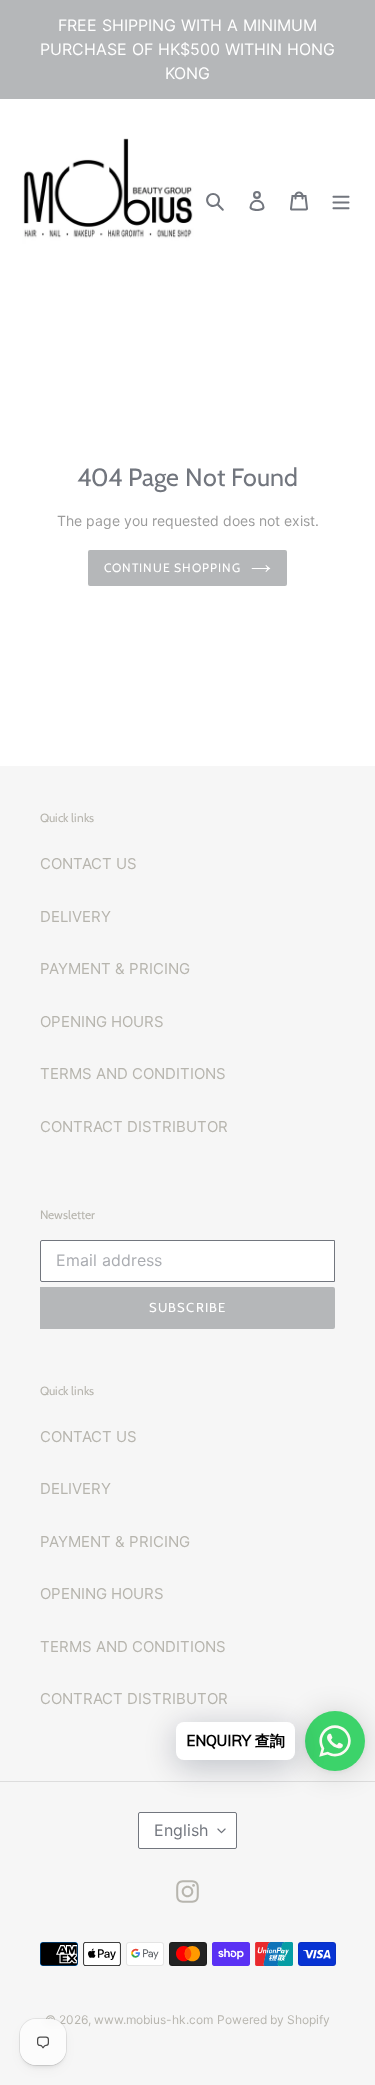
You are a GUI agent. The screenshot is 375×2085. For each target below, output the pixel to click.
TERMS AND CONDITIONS (133, 1073)
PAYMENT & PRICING (115, 968)
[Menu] (341, 200)
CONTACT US (88, 863)
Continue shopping (173, 567)
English (181, 1830)
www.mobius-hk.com (153, 2019)
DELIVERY (75, 916)
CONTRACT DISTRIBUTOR (134, 1126)
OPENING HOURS (102, 1021)
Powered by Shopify (273, 2019)
